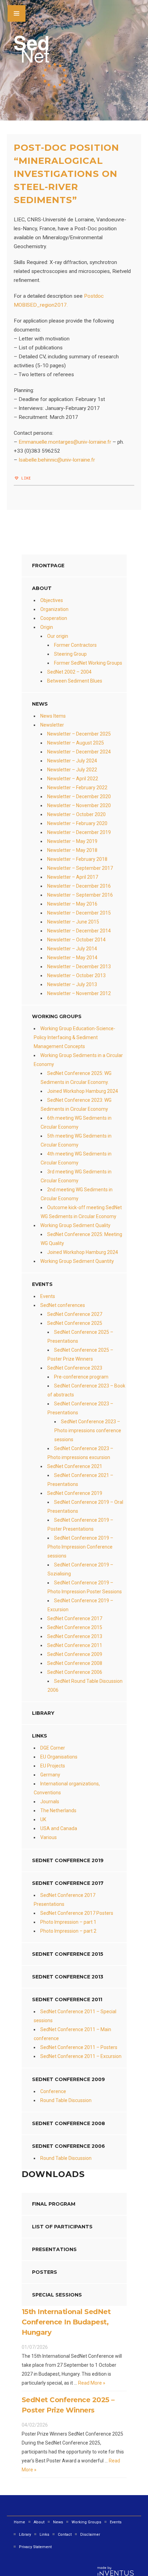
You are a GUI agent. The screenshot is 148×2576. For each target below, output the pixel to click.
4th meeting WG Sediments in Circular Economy (76, 1158)
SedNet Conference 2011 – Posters (79, 2047)
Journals (50, 1802)
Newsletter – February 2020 (77, 823)
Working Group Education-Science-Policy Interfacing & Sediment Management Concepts (75, 1037)
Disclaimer (90, 2535)
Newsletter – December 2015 (79, 913)
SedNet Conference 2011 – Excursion (81, 2056)
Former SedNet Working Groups (88, 663)
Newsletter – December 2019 (79, 832)
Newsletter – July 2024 (72, 761)
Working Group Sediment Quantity (77, 1261)
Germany (50, 1775)
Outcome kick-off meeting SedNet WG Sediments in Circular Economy (81, 1212)
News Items (53, 716)
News (58, 2522)
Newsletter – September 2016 (80, 895)
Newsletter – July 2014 (72, 949)
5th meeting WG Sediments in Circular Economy (76, 1140)
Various (49, 1837)
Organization (54, 609)
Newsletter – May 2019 (72, 841)
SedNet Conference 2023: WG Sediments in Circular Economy (76, 1105)
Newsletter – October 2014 (76, 940)
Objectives (52, 600)
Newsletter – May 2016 (72, 904)
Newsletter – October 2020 (76, 814)
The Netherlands (58, 1810)
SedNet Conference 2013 (75, 1636)
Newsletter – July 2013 (72, 984)
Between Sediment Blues (75, 681)
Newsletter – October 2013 (76, 975)
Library (43, 1713)
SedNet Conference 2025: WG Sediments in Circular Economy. (76, 1078)
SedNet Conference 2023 (75, 1368)
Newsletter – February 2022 (77, 788)
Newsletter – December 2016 (79, 886)
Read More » (91, 2383)
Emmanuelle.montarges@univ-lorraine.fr (65, 442)
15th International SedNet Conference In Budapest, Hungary (66, 2322)
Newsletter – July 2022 (72, 770)
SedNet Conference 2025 (75, 1323)
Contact (65, 2535)
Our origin (58, 636)
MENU (17, 13)
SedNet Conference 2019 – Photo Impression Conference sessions (80, 1547)
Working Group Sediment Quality (75, 1225)
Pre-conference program (81, 1377)
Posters (45, 2272)
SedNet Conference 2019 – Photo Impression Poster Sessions (85, 1587)
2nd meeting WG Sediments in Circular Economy (77, 1194)
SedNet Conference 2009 (75, 1654)
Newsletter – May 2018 (72, 850)
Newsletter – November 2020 (79, 805)
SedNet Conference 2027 (75, 1314)
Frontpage (48, 566)
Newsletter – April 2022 (73, 779)
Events (48, 1296)
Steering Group (70, 654)
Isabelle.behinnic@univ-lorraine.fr (57, 460)
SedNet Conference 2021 (75, 1466)
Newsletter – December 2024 (79, 752)
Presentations (54, 2249)
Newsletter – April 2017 (73, 877)
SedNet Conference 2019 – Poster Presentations (80, 1524)
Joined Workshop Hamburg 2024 (83, 1091)
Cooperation (54, 618)
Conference (53, 2091)
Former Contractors (75, 645)
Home (19, 2522)
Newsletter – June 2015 (73, 922)
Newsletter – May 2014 (72, 958)
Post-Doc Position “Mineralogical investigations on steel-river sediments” (66, 174)
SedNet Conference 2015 (75, 1627)
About (42, 588)
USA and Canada (59, 1828)
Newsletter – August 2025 (76, 743)
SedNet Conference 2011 (75, 1645)
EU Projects (53, 1766)
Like (25, 478)
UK (43, 1819)
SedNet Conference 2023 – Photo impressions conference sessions (88, 1430)
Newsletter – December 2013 (79, 967)
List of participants (62, 2227)
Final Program (54, 2204)
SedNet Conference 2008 (75, 1663)
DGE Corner (53, 1748)
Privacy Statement (35, 2547)
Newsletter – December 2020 (79, 796)
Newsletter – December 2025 (79, 734)
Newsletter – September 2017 (80, 868)
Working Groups (57, 1016)
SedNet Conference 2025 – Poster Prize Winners (80, 1354)
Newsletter (52, 725)
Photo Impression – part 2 (68, 1931)
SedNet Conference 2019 (75, 1493)
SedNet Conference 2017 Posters (77, 1913)
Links (40, 1736)
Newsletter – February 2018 (77, 859)
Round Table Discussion (66, 2100)
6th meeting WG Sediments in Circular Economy (76, 1122)
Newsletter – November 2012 (79, 993)
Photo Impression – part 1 (68, 1922)
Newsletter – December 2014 (79, 931)
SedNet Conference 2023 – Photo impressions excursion (80, 1453)
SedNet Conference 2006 (75, 1672)
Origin (47, 627)
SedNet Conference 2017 (75, 1618)
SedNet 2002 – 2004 (69, 672)
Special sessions (57, 2295)
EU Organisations (59, 1757)
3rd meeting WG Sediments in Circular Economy (76, 1176)
